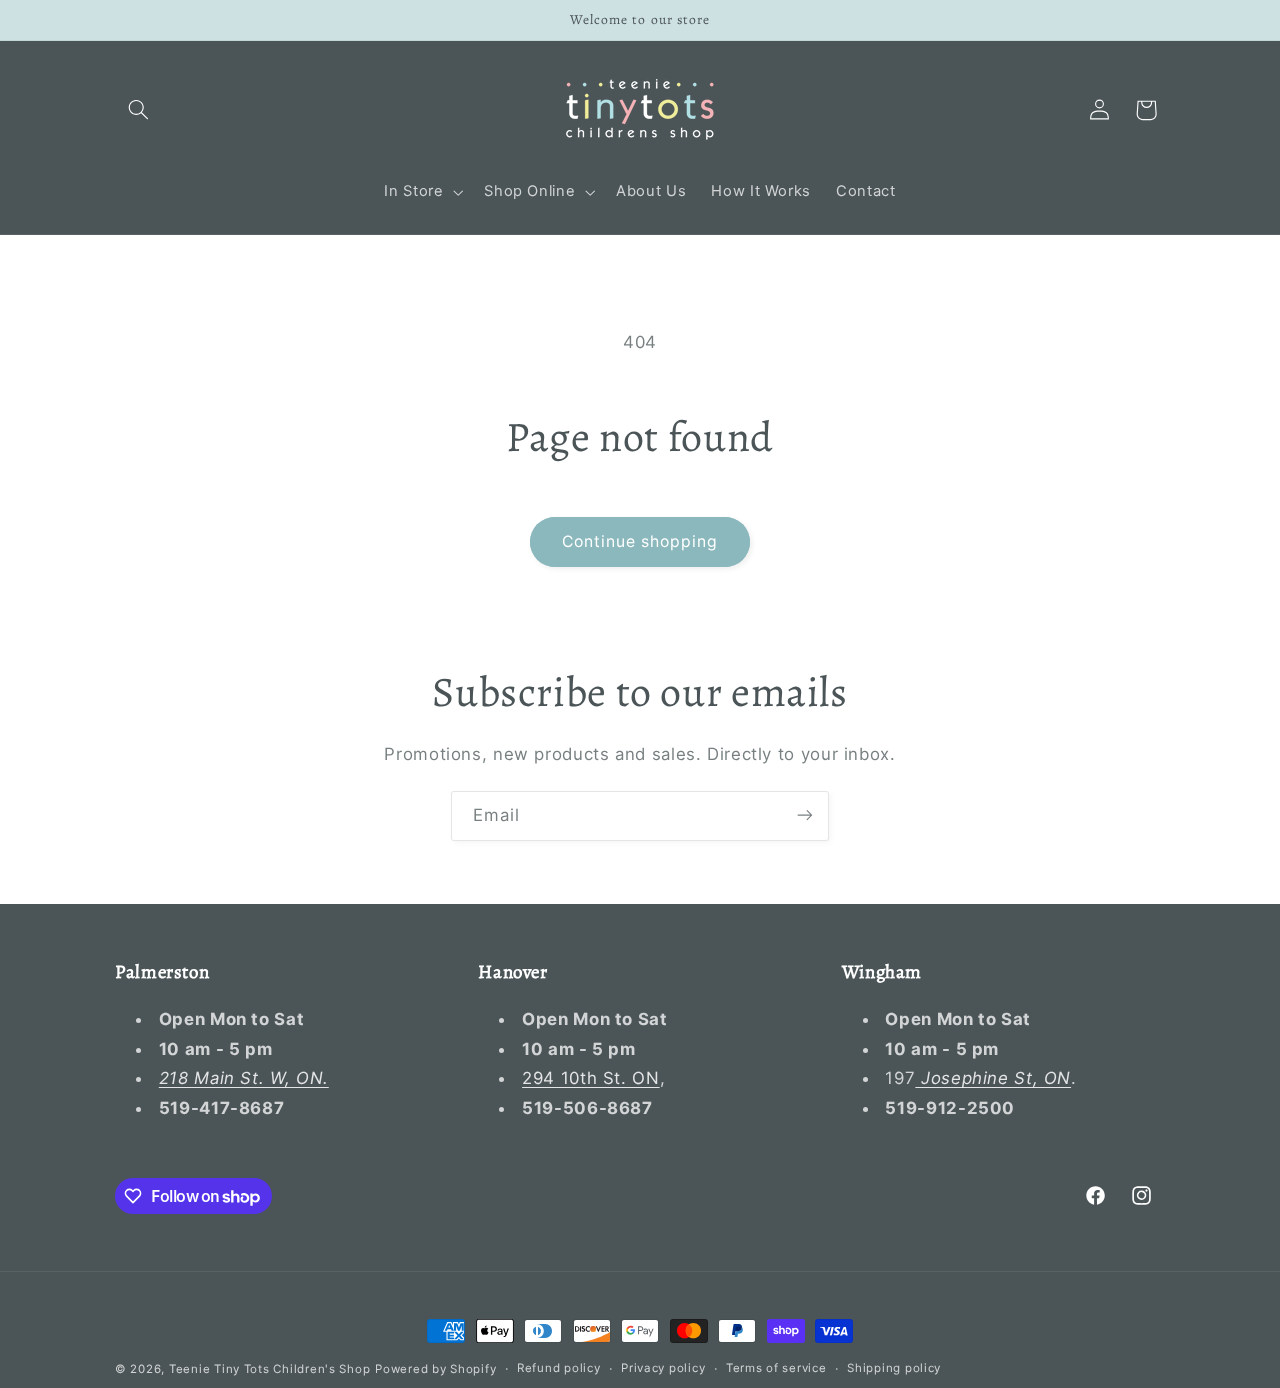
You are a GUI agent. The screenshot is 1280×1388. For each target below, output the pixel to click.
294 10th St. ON (590, 1079)
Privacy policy (663, 1369)
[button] (138, 110)
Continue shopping (640, 541)
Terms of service (776, 1369)
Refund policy (559, 1369)
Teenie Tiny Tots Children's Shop (270, 1369)
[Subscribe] (805, 815)
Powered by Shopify (435, 1369)
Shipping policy (894, 1369)
